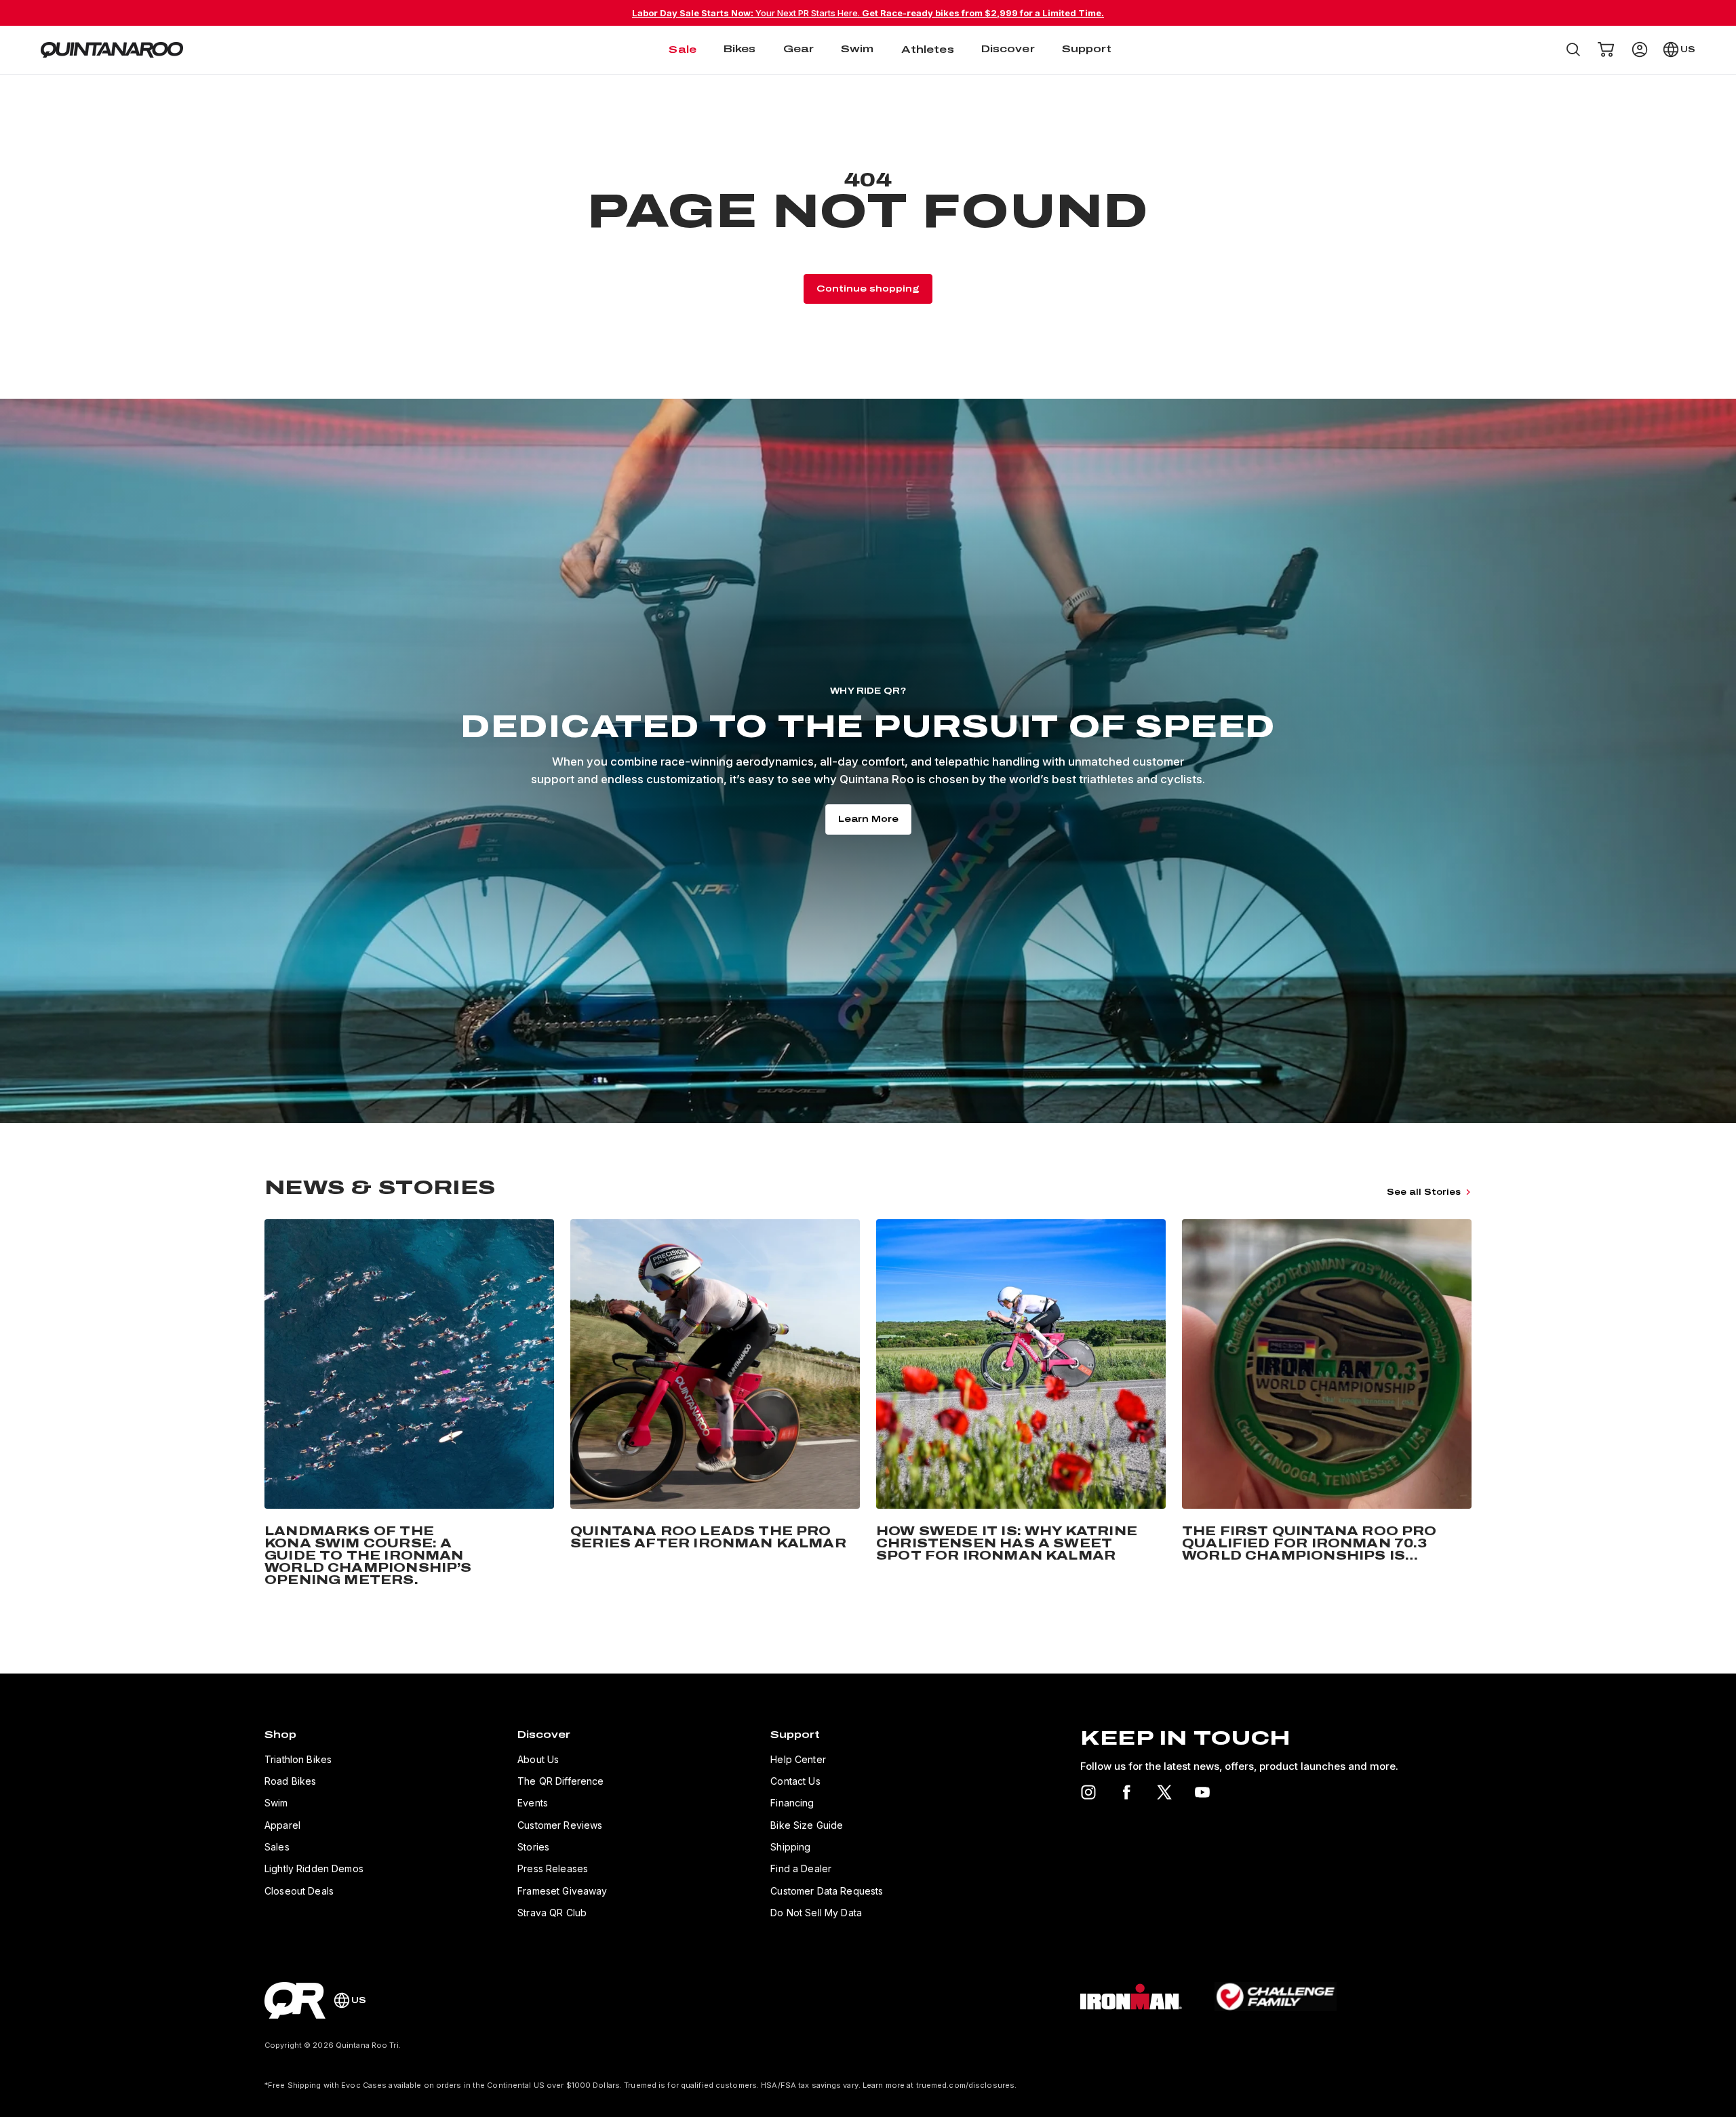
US (1688, 50)
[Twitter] (1164, 1792)
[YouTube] (1202, 1792)
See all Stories (1424, 1192)
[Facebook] (1126, 1792)
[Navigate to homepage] (112, 50)
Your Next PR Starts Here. (868, 13)
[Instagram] (1088, 1792)
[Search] (1573, 50)
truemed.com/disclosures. (967, 2085)
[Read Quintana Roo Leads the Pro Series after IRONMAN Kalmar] (715, 1405)
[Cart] (1606, 50)
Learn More (868, 819)
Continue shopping (868, 289)
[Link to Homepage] (295, 2000)
